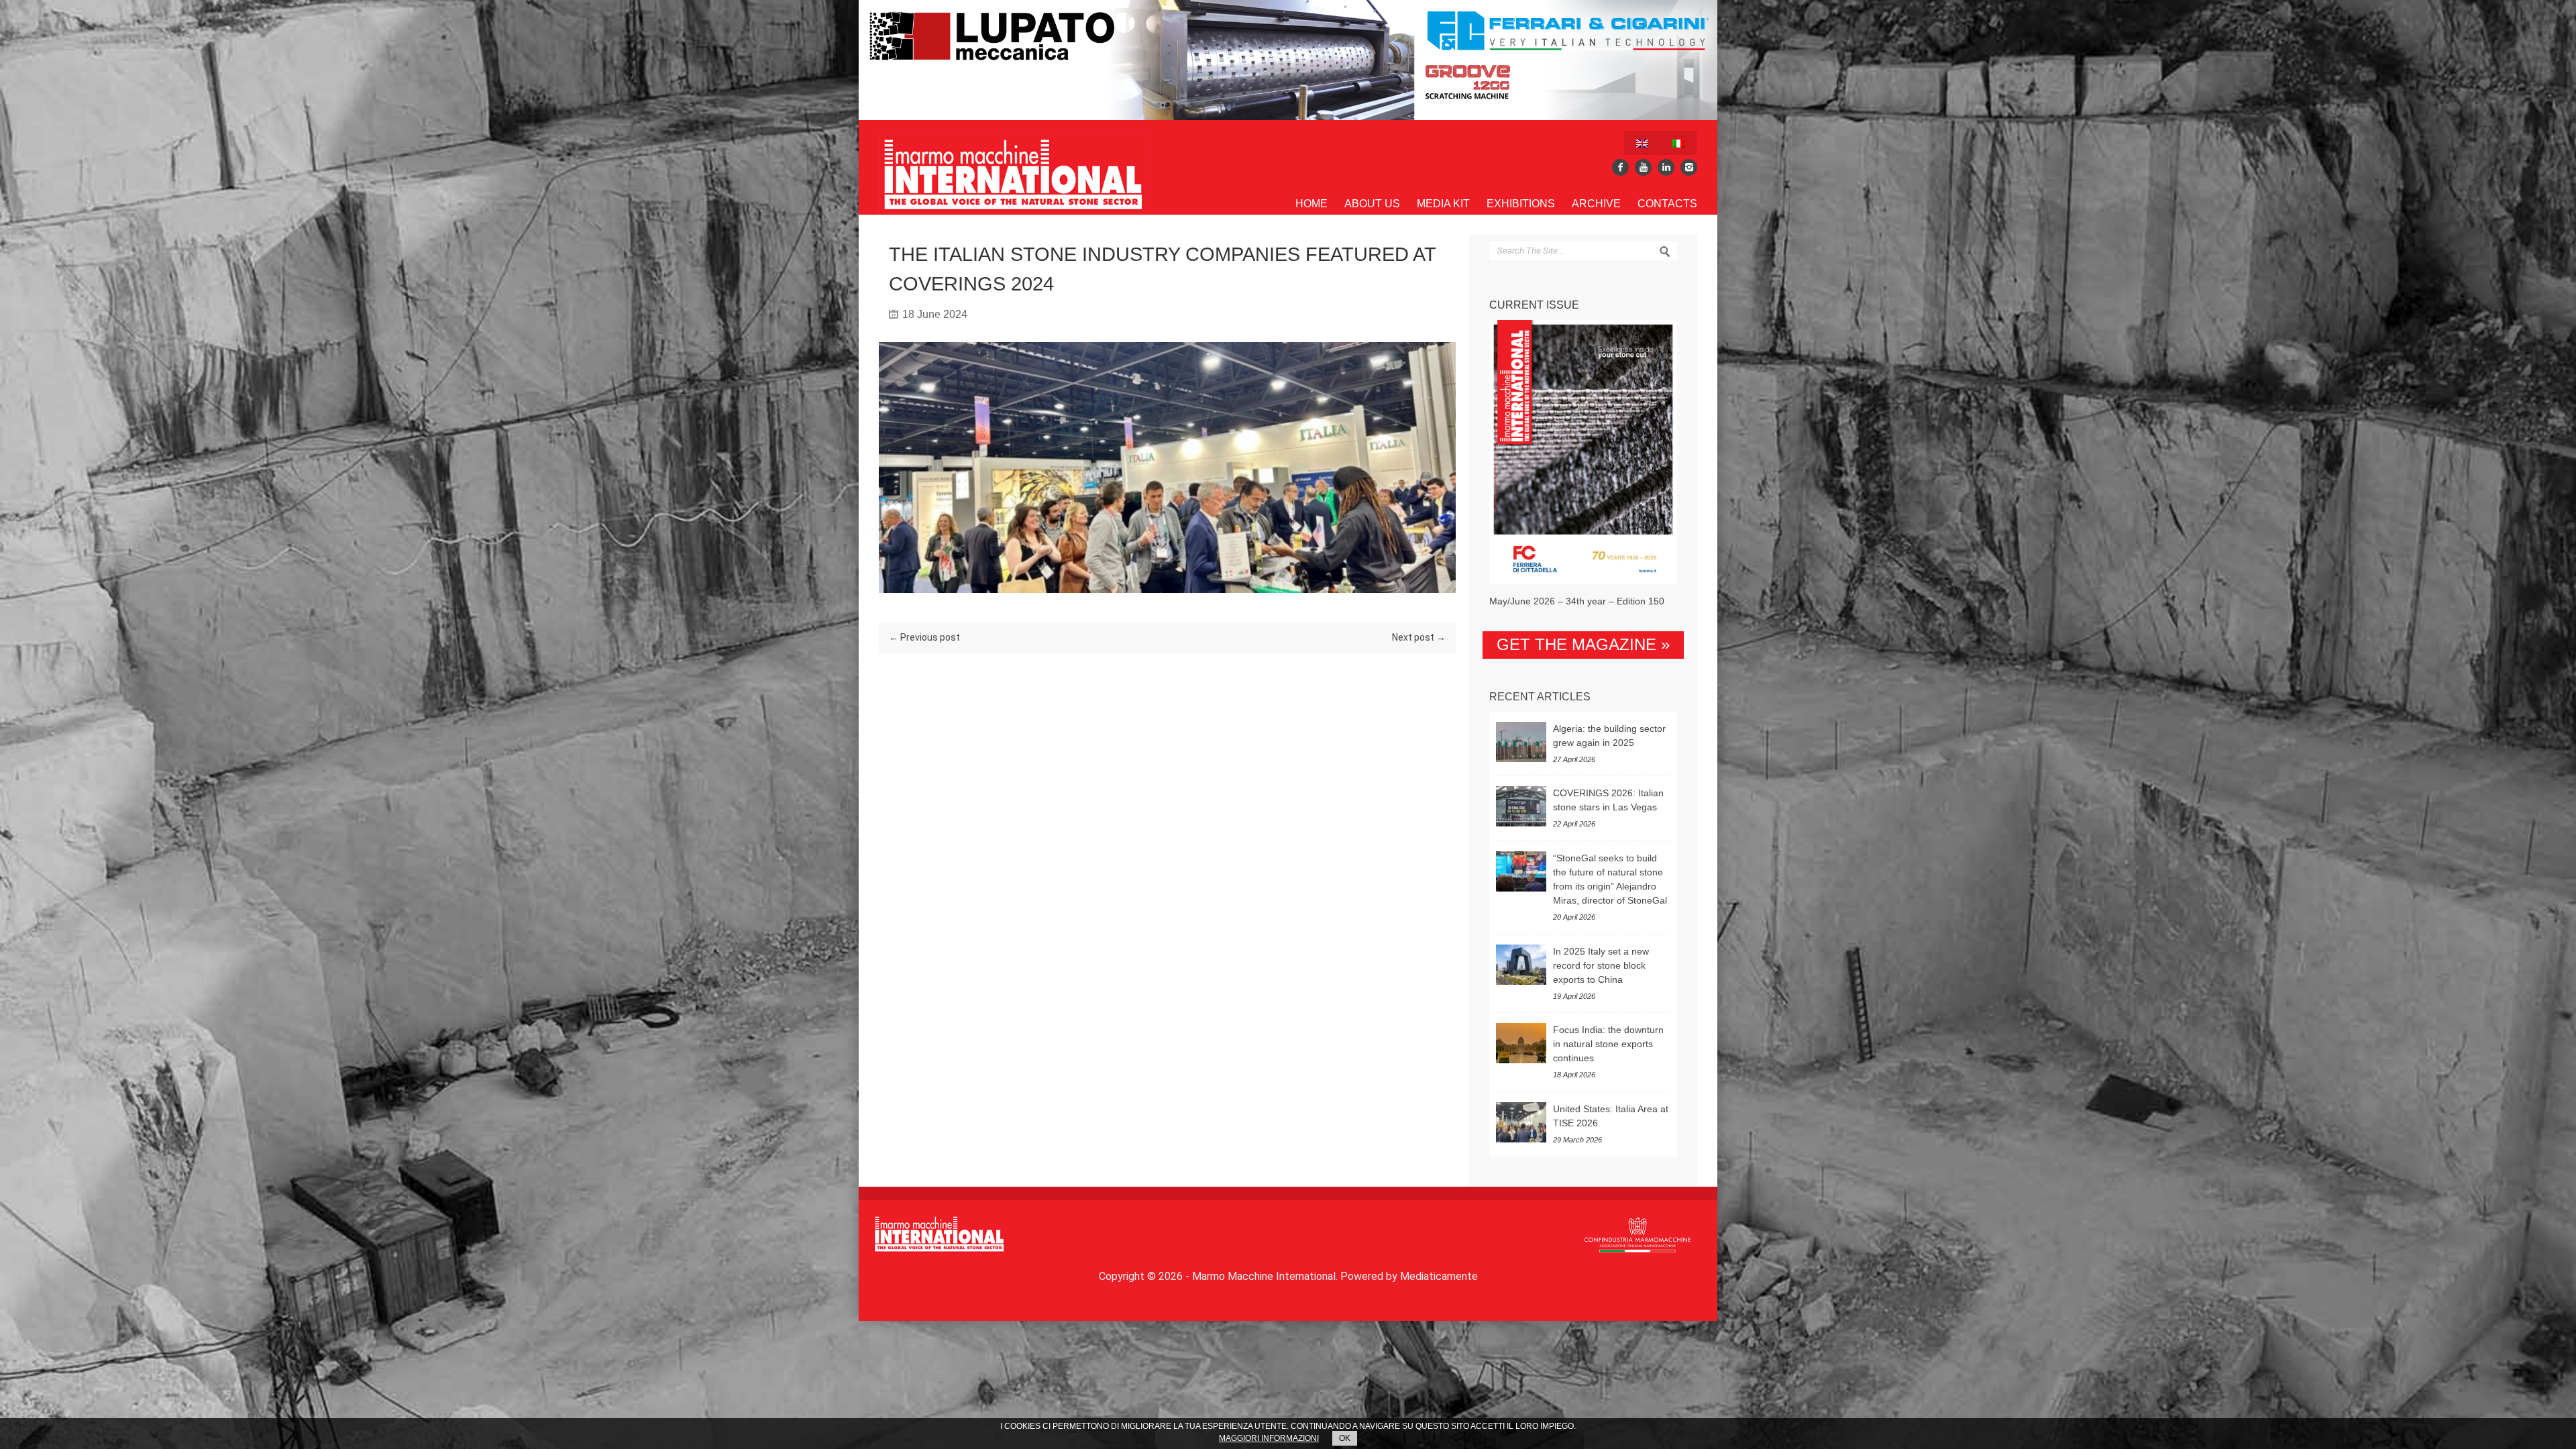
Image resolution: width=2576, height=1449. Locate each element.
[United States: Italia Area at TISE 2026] (1521, 1122)
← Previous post (924, 637)
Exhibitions (1521, 204)
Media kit (1443, 204)
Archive (1596, 204)
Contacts (1667, 204)
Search (1665, 252)
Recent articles (1540, 697)
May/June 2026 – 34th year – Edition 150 (1577, 601)
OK (1345, 1438)
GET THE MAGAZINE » (1583, 644)
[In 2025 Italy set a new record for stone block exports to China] (1521, 965)
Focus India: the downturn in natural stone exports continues (1608, 1044)
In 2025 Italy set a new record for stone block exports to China (1601, 965)
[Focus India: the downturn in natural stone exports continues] (1521, 1043)
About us (1372, 204)
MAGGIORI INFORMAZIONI (1269, 1438)
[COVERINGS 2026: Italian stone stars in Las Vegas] (1521, 806)
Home (1311, 204)
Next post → (1419, 637)
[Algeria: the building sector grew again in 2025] (1521, 742)
